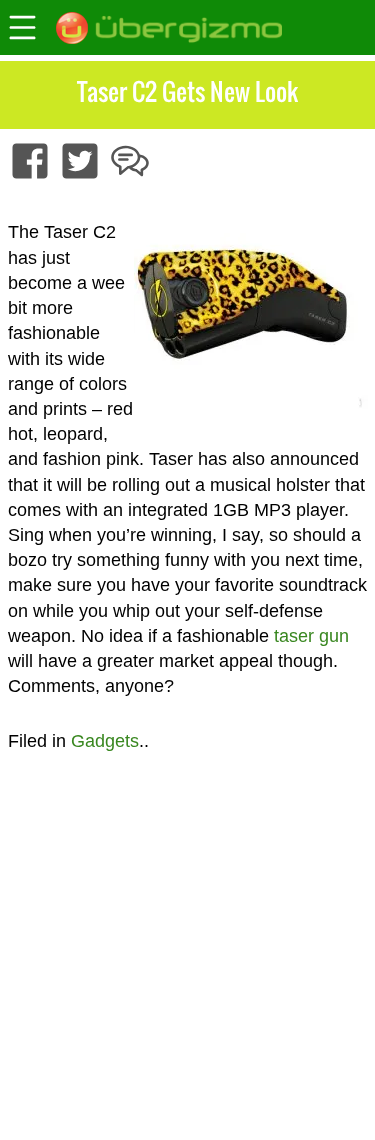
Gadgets (105, 741)
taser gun (311, 636)
